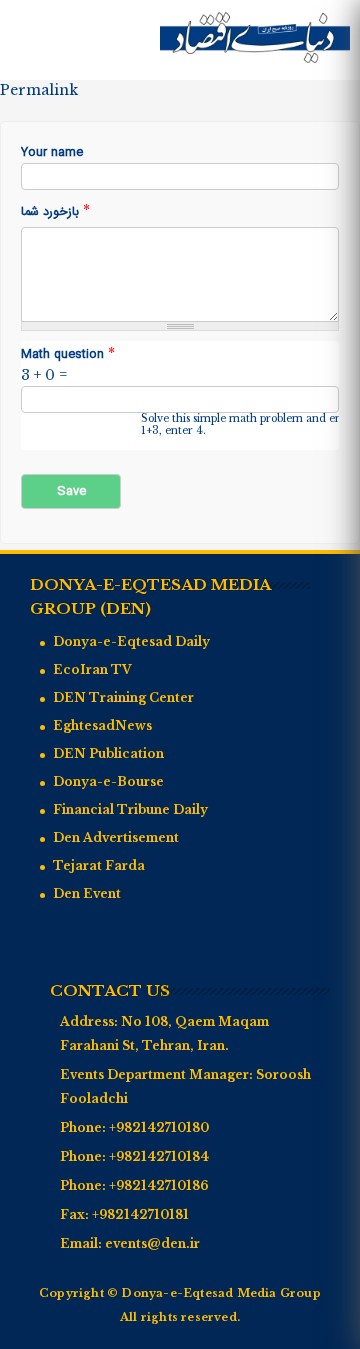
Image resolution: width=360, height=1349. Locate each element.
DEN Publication (108, 753)
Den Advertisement (116, 837)
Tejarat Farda (99, 865)
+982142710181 (140, 1214)
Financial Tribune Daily (130, 809)
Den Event (87, 893)
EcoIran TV (92, 669)
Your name (52, 153)
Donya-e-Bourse (108, 781)
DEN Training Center (123, 697)
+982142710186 (159, 1185)
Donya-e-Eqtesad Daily (131, 641)
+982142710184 (159, 1156)
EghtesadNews (102, 725)
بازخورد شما (55, 211)
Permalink (39, 90)
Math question (68, 354)
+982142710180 (159, 1127)
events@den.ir (152, 1243)
